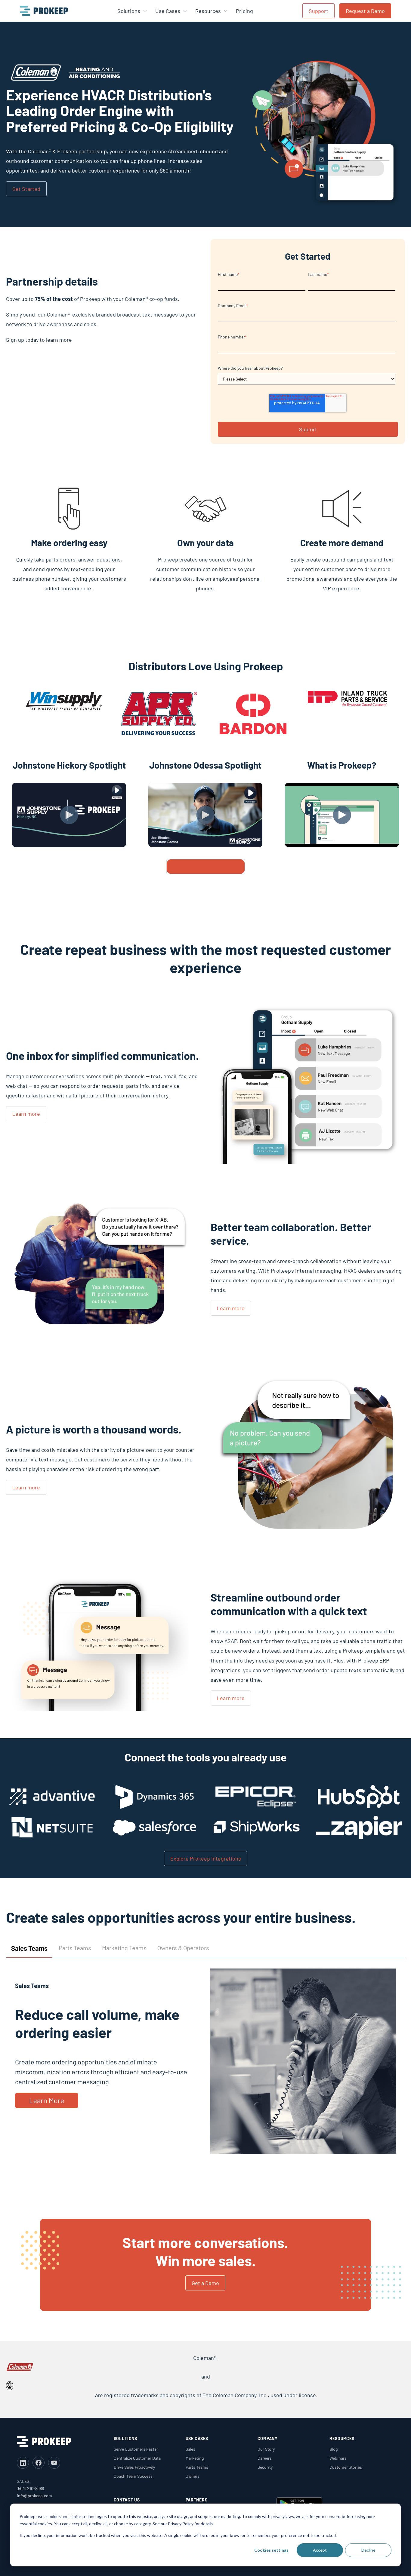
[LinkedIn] (23, 2463)
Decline (368, 2550)
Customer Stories (346, 2467)
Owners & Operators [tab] (183, 1948)
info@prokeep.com (34, 2496)
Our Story (266, 2449)
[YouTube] (54, 2463)
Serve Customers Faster (136, 2449)
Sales (190, 2449)
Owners (193, 2476)
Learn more (26, 1114)
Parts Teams (197, 2467)
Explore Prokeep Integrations (206, 1859)
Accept (320, 2550)
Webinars (338, 2458)
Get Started (26, 189)
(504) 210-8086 (30, 2488)
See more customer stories (206, 867)
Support (318, 11)
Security (265, 2467)
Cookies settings (271, 2550)
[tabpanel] (205, 2066)
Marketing (195, 2458)
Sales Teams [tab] (29, 1948)
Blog (334, 2449)
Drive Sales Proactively (134, 2467)
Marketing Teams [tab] (124, 1948)
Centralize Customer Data (137, 2458)
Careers (265, 2458)
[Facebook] (39, 2463)
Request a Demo (365, 11)
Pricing (244, 11)
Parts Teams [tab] (75, 1948)
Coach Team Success (133, 2476)
